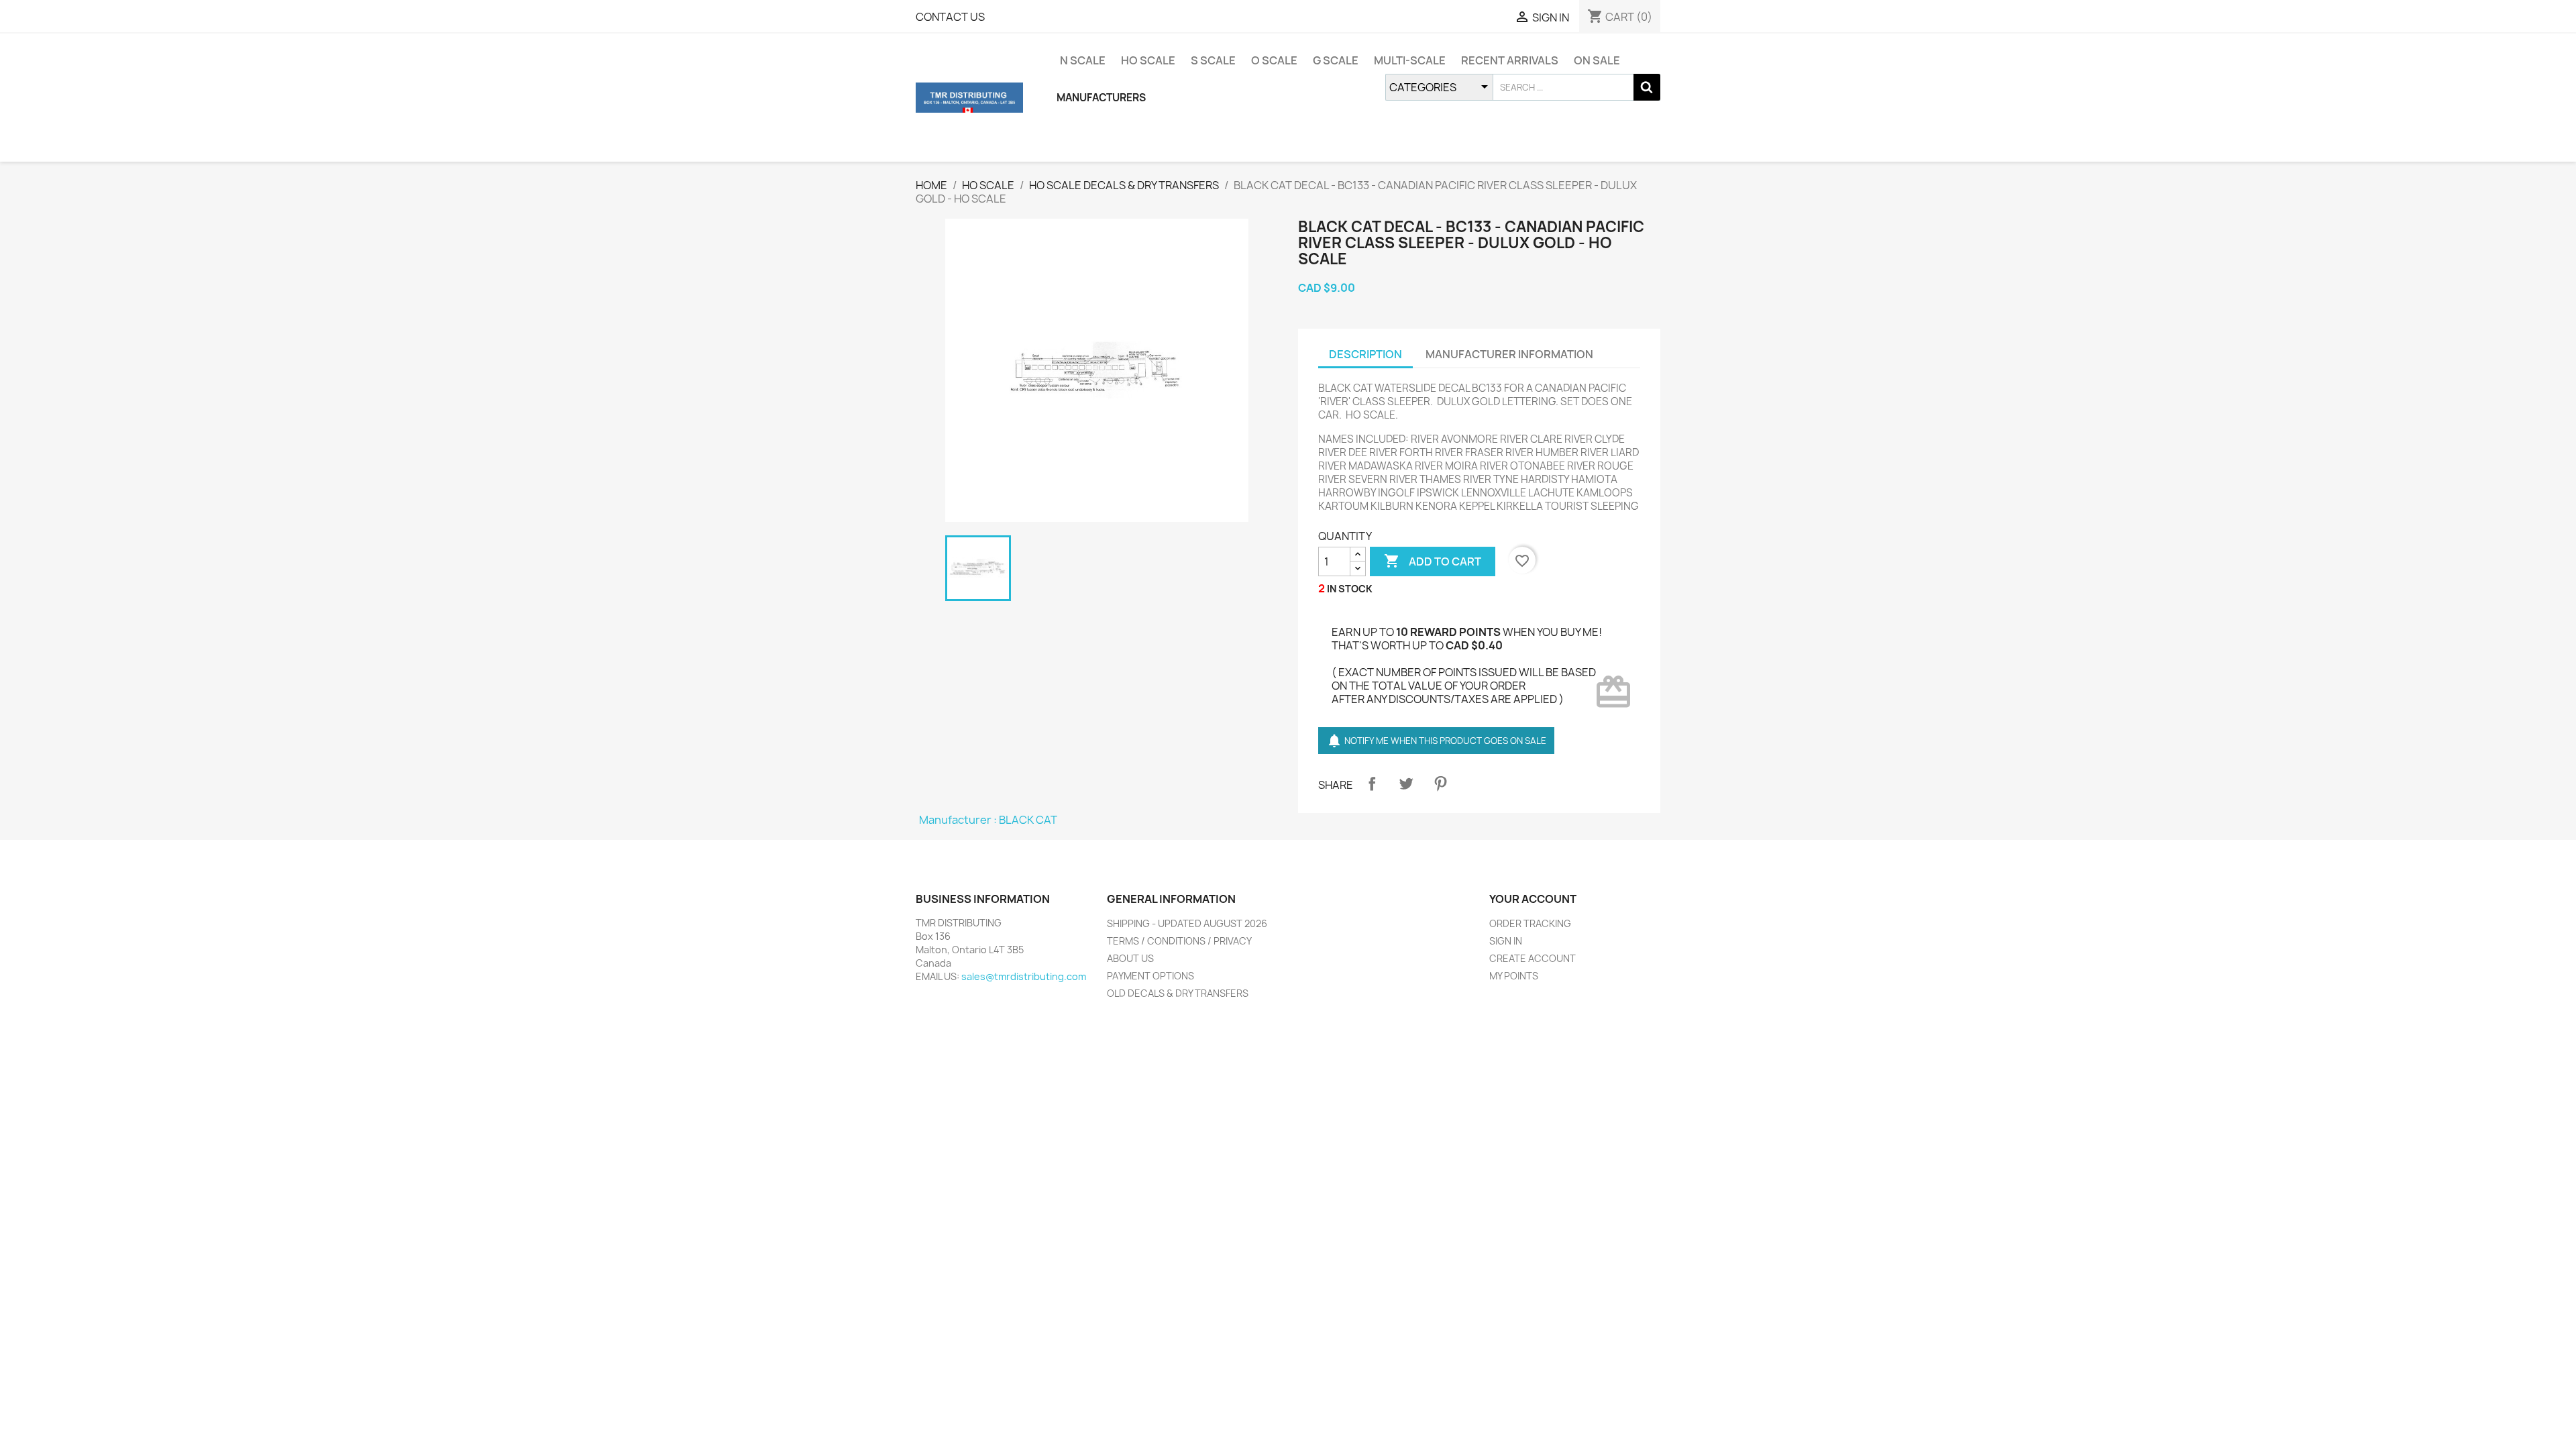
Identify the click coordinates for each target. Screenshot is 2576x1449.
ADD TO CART (1433, 561)
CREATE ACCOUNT (1533, 958)
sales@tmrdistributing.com (1024, 976)
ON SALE (1597, 60)
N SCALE (1083, 60)
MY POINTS (1514, 976)
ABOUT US (1130, 958)
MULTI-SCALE (1410, 60)
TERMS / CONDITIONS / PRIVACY (1179, 941)
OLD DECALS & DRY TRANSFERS (1178, 993)
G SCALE (1336, 60)
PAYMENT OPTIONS (1150, 976)
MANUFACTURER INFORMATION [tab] (1509, 354)
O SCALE (1274, 60)
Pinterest (1440, 784)
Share (1372, 784)
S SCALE (1213, 60)
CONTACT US (950, 17)
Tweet (1406, 784)
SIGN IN (1506, 941)
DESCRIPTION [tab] (1365, 354)
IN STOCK (1350, 589)
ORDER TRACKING (1530, 923)
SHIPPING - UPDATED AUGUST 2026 (1187, 923)
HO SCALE (1148, 60)
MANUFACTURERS (1101, 98)
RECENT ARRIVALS (1510, 60)
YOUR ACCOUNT (1533, 899)
